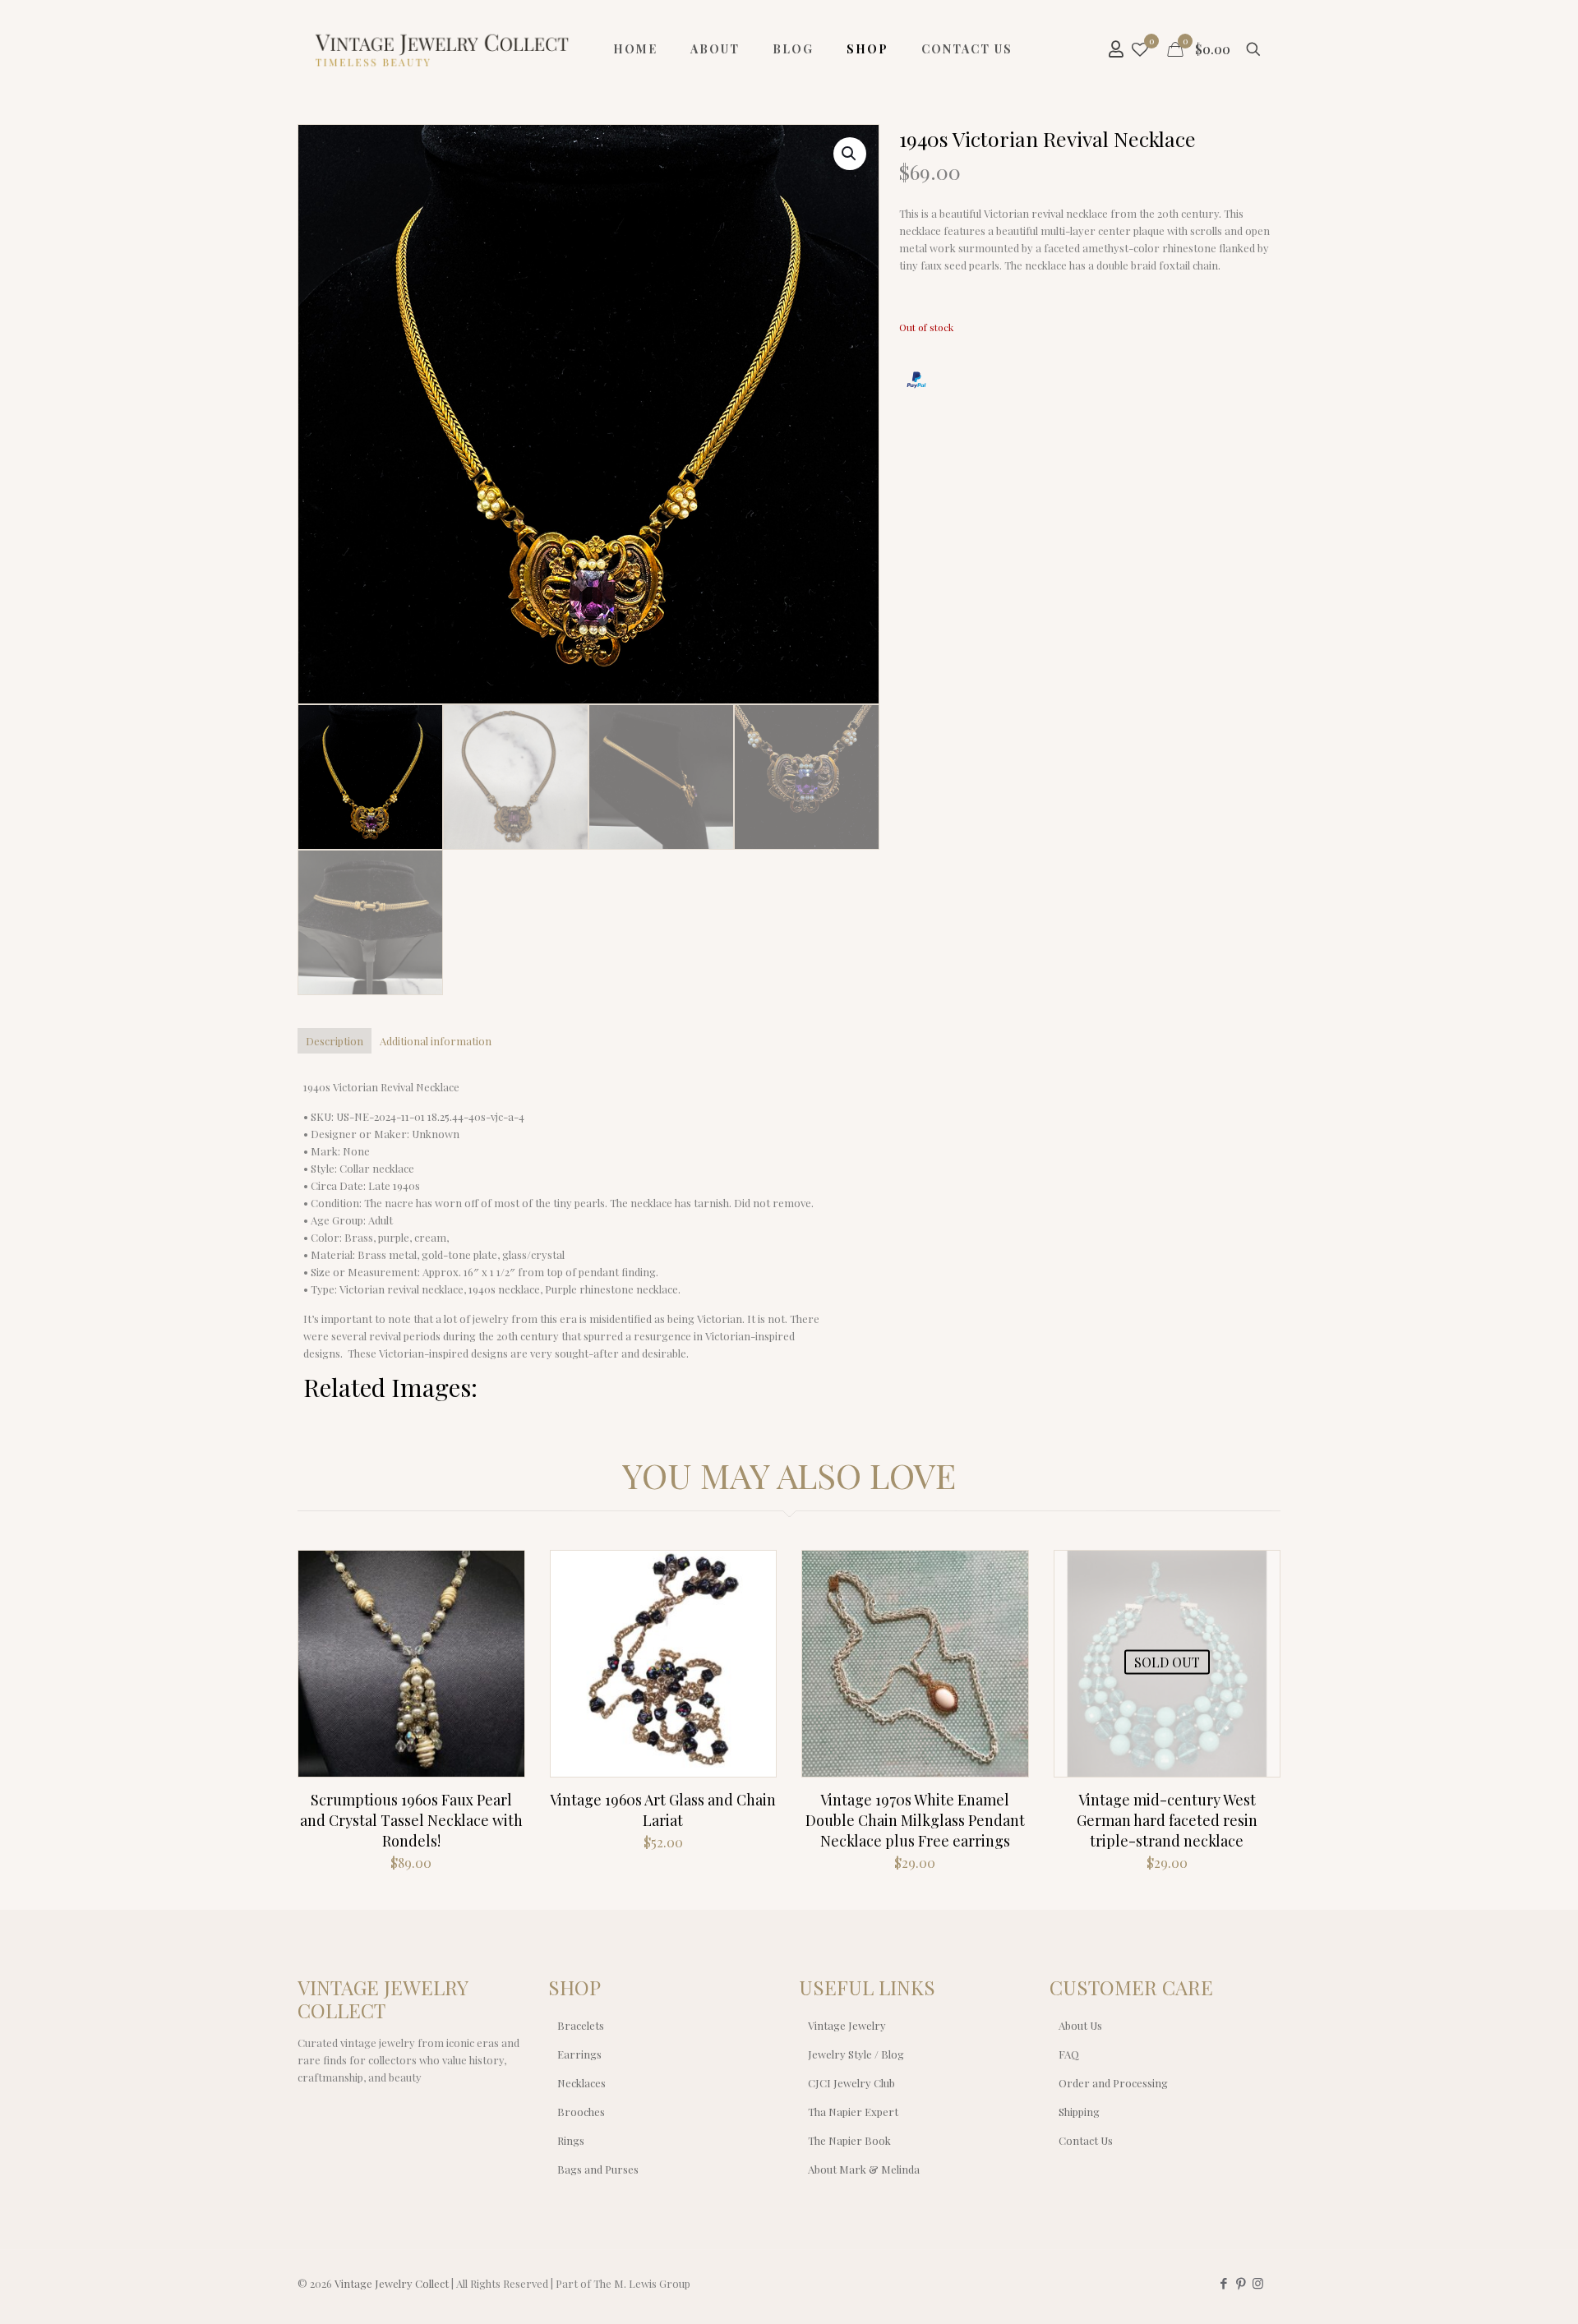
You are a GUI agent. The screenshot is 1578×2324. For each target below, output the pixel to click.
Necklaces (581, 2083)
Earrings (579, 2054)
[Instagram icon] (1258, 2283)
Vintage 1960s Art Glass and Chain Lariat (663, 1810)
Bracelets (581, 2025)
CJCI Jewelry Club (851, 2083)
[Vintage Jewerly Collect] (443, 49)
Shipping (1079, 2112)
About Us (1080, 2025)
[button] (850, 154)
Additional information (436, 1041)
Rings (571, 2140)
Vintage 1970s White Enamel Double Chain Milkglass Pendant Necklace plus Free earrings (915, 1820)
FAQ (1069, 2054)
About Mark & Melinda (864, 2169)
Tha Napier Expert (853, 2112)
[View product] (501, 1609)
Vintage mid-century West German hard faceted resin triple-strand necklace (1167, 1820)
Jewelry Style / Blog (856, 2054)
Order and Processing (1113, 2083)
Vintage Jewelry (847, 2025)
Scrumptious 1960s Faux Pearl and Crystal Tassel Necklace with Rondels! (411, 1820)
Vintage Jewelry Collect (392, 2283)
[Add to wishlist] (501, 1644)
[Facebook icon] (1223, 2283)
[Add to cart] (501, 1574)
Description (335, 1041)
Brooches (581, 2112)
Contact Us (1086, 2140)
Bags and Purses (598, 2169)
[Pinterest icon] (1241, 2283)
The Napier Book (849, 2140)
